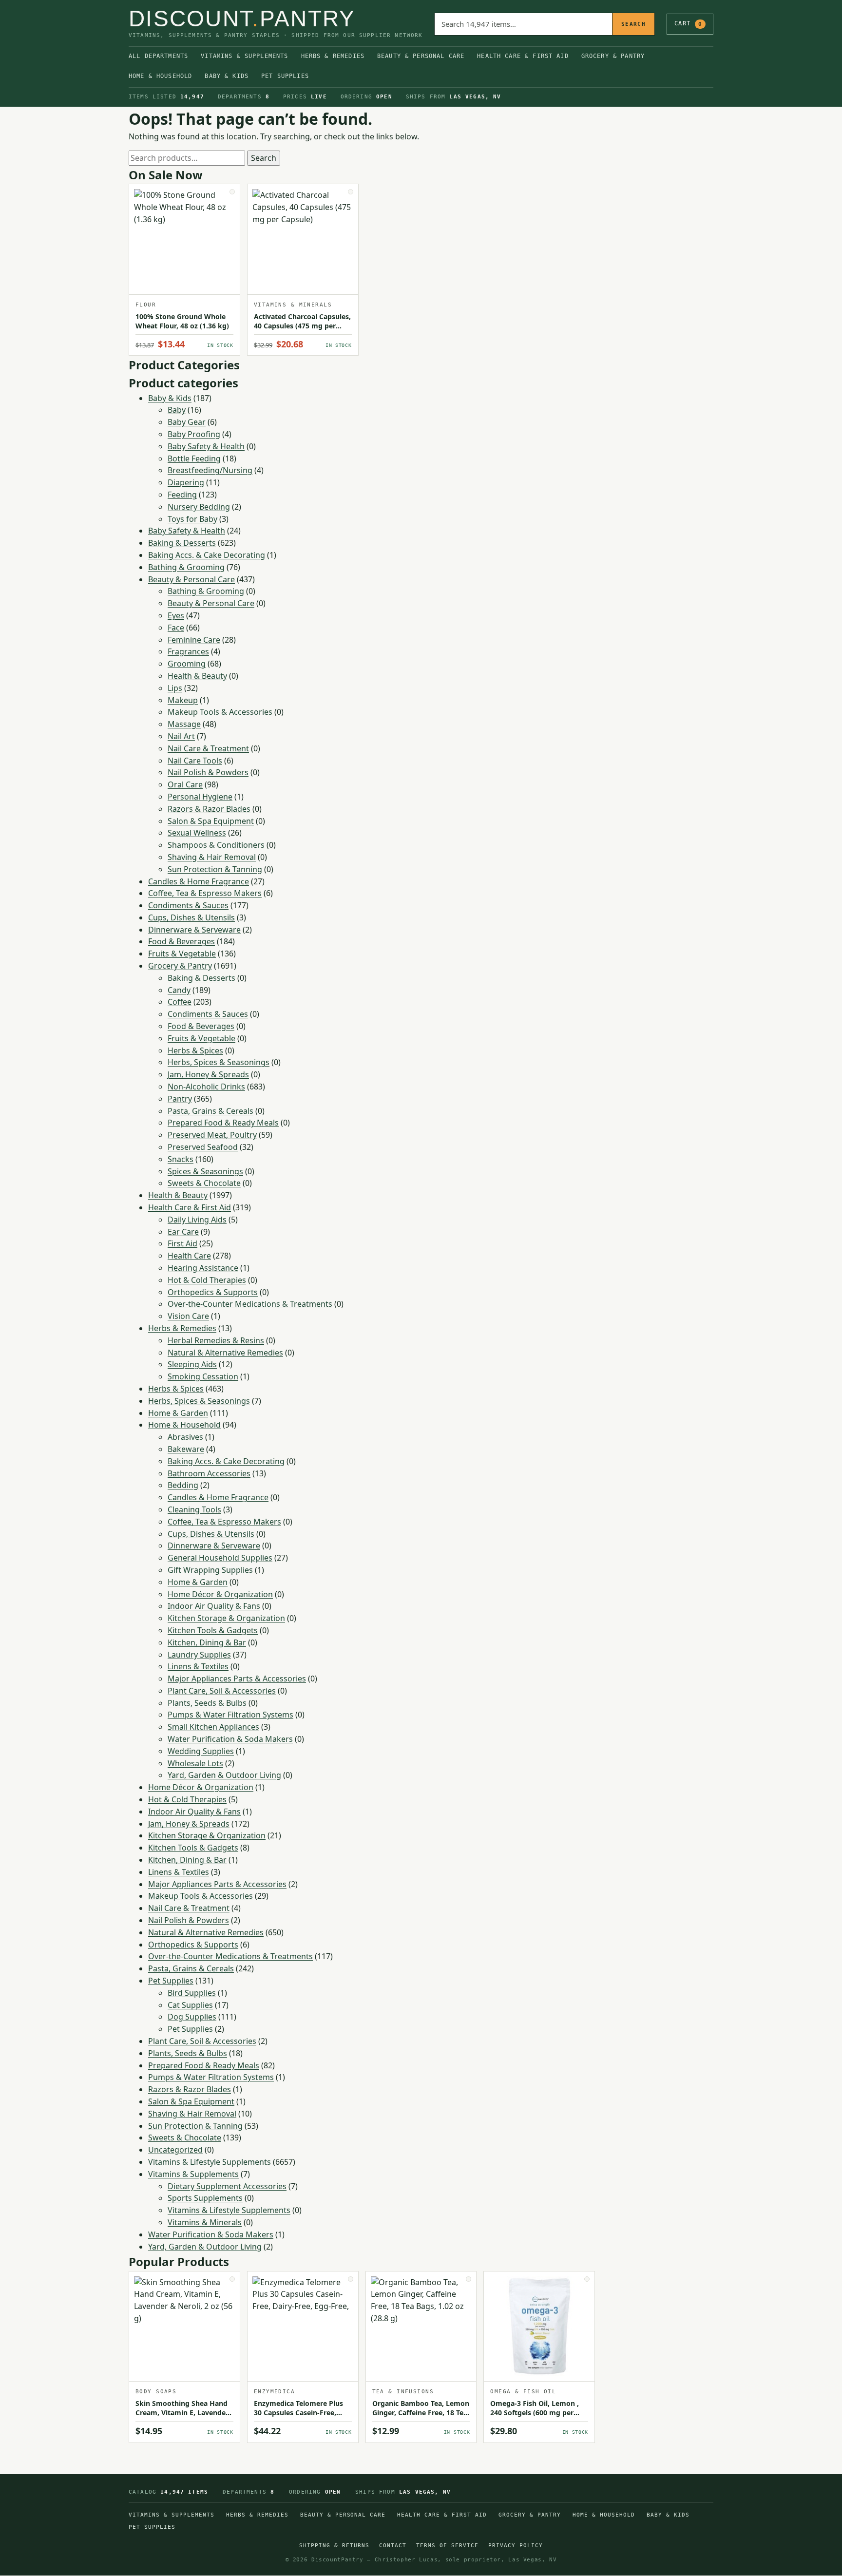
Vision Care (188, 1316)
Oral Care (185, 784)
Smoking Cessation (203, 1376)
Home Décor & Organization (220, 1594)
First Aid (182, 1243)
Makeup (183, 700)
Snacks (181, 1159)
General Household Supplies (220, 1558)
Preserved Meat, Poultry (212, 1135)
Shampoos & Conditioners (216, 845)
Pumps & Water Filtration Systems (230, 1715)
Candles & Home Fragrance (199, 881)
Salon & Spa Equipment (211, 821)
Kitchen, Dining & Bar (207, 1642)
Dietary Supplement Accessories (227, 2186)
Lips (175, 688)
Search (633, 24)
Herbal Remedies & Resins (216, 1340)
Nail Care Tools (195, 761)
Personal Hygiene (200, 797)
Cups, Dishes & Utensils (191, 917)
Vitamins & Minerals (205, 2222)
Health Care (189, 1256)
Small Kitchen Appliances (213, 1727)
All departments (158, 56)
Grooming (187, 664)
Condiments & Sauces (188, 905)
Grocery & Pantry (613, 56)
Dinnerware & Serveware (194, 930)
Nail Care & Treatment (208, 748)
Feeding (182, 495)
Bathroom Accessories (209, 1473)
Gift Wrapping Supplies (210, 1570)
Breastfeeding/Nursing (210, 470)
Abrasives (185, 1437)
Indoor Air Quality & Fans (214, 1606)
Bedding (183, 1485)
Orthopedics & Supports (213, 1292)
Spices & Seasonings (205, 1171)
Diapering (186, 482)
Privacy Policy (516, 2546)
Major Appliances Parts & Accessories (237, 1679)
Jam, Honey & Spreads (208, 1074)
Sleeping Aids (192, 1364)
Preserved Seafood (203, 1147)
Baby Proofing (194, 434)
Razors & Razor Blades (209, 809)
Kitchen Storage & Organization (226, 1618)
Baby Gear (187, 422)
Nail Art (181, 736)
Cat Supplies (190, 2005)
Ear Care (183, 1232)
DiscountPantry (242, 19)
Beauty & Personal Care (421, 56)
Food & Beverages (182, 941)
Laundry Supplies (199, 1655)
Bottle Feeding (194, 458)
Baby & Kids (227, 76)
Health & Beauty (197, 676)
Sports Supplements (205, 2198)
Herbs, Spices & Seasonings (219, 1062)
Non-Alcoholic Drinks (206, 1087)
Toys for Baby (192, 519)
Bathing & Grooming (186, 567)
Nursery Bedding (199, 507)
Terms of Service (447, 2546)
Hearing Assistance (203, 1268)
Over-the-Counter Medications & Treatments (250, 1304)
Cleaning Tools (194, 1509)
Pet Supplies (285, 76)
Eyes (176, 615)
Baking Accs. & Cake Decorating (207, 555)
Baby (177, 410)
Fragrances (188, 651)
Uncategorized (175, 2150)
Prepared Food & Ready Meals (223, 1123)
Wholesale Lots (195, 1763)
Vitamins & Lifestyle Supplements (210, 2162)
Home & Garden (178, 1413)
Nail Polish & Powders (208, 772)
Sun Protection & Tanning (215, 869)
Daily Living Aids (197, 1220)
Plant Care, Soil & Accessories (222, 1691)
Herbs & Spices (195, 1050)
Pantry (180, 1099)
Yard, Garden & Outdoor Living (224, 1775)
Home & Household (160, 76)
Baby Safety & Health (206, 446)
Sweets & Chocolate (204, 1183)
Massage (184, 724)
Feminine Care (194, 640)
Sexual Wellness (197, 833)
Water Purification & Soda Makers (230, 1739)
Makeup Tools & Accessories (220, 712)
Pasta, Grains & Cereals (210, 1111)
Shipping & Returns (334, 2546)
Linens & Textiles (198, 1666)
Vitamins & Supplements (244, 56)
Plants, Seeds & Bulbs (207, 1703)
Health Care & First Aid (523, 56)
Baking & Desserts (182, 543)
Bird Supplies (192, 1993)
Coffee (180, 1002)
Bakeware (186, 1449)
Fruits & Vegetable (182, 954)
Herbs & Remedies (333, 56)
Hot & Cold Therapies (207, 1280)
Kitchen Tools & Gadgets (213, 1630)
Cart (688, 23)
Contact (393, 2546)
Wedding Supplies (201, 1751)
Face (176, 628)
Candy (179, 990)
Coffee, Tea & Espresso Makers (205, 893)
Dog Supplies (192, 2017)
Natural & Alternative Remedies (225, 1353)
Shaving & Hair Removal (212, 857)
